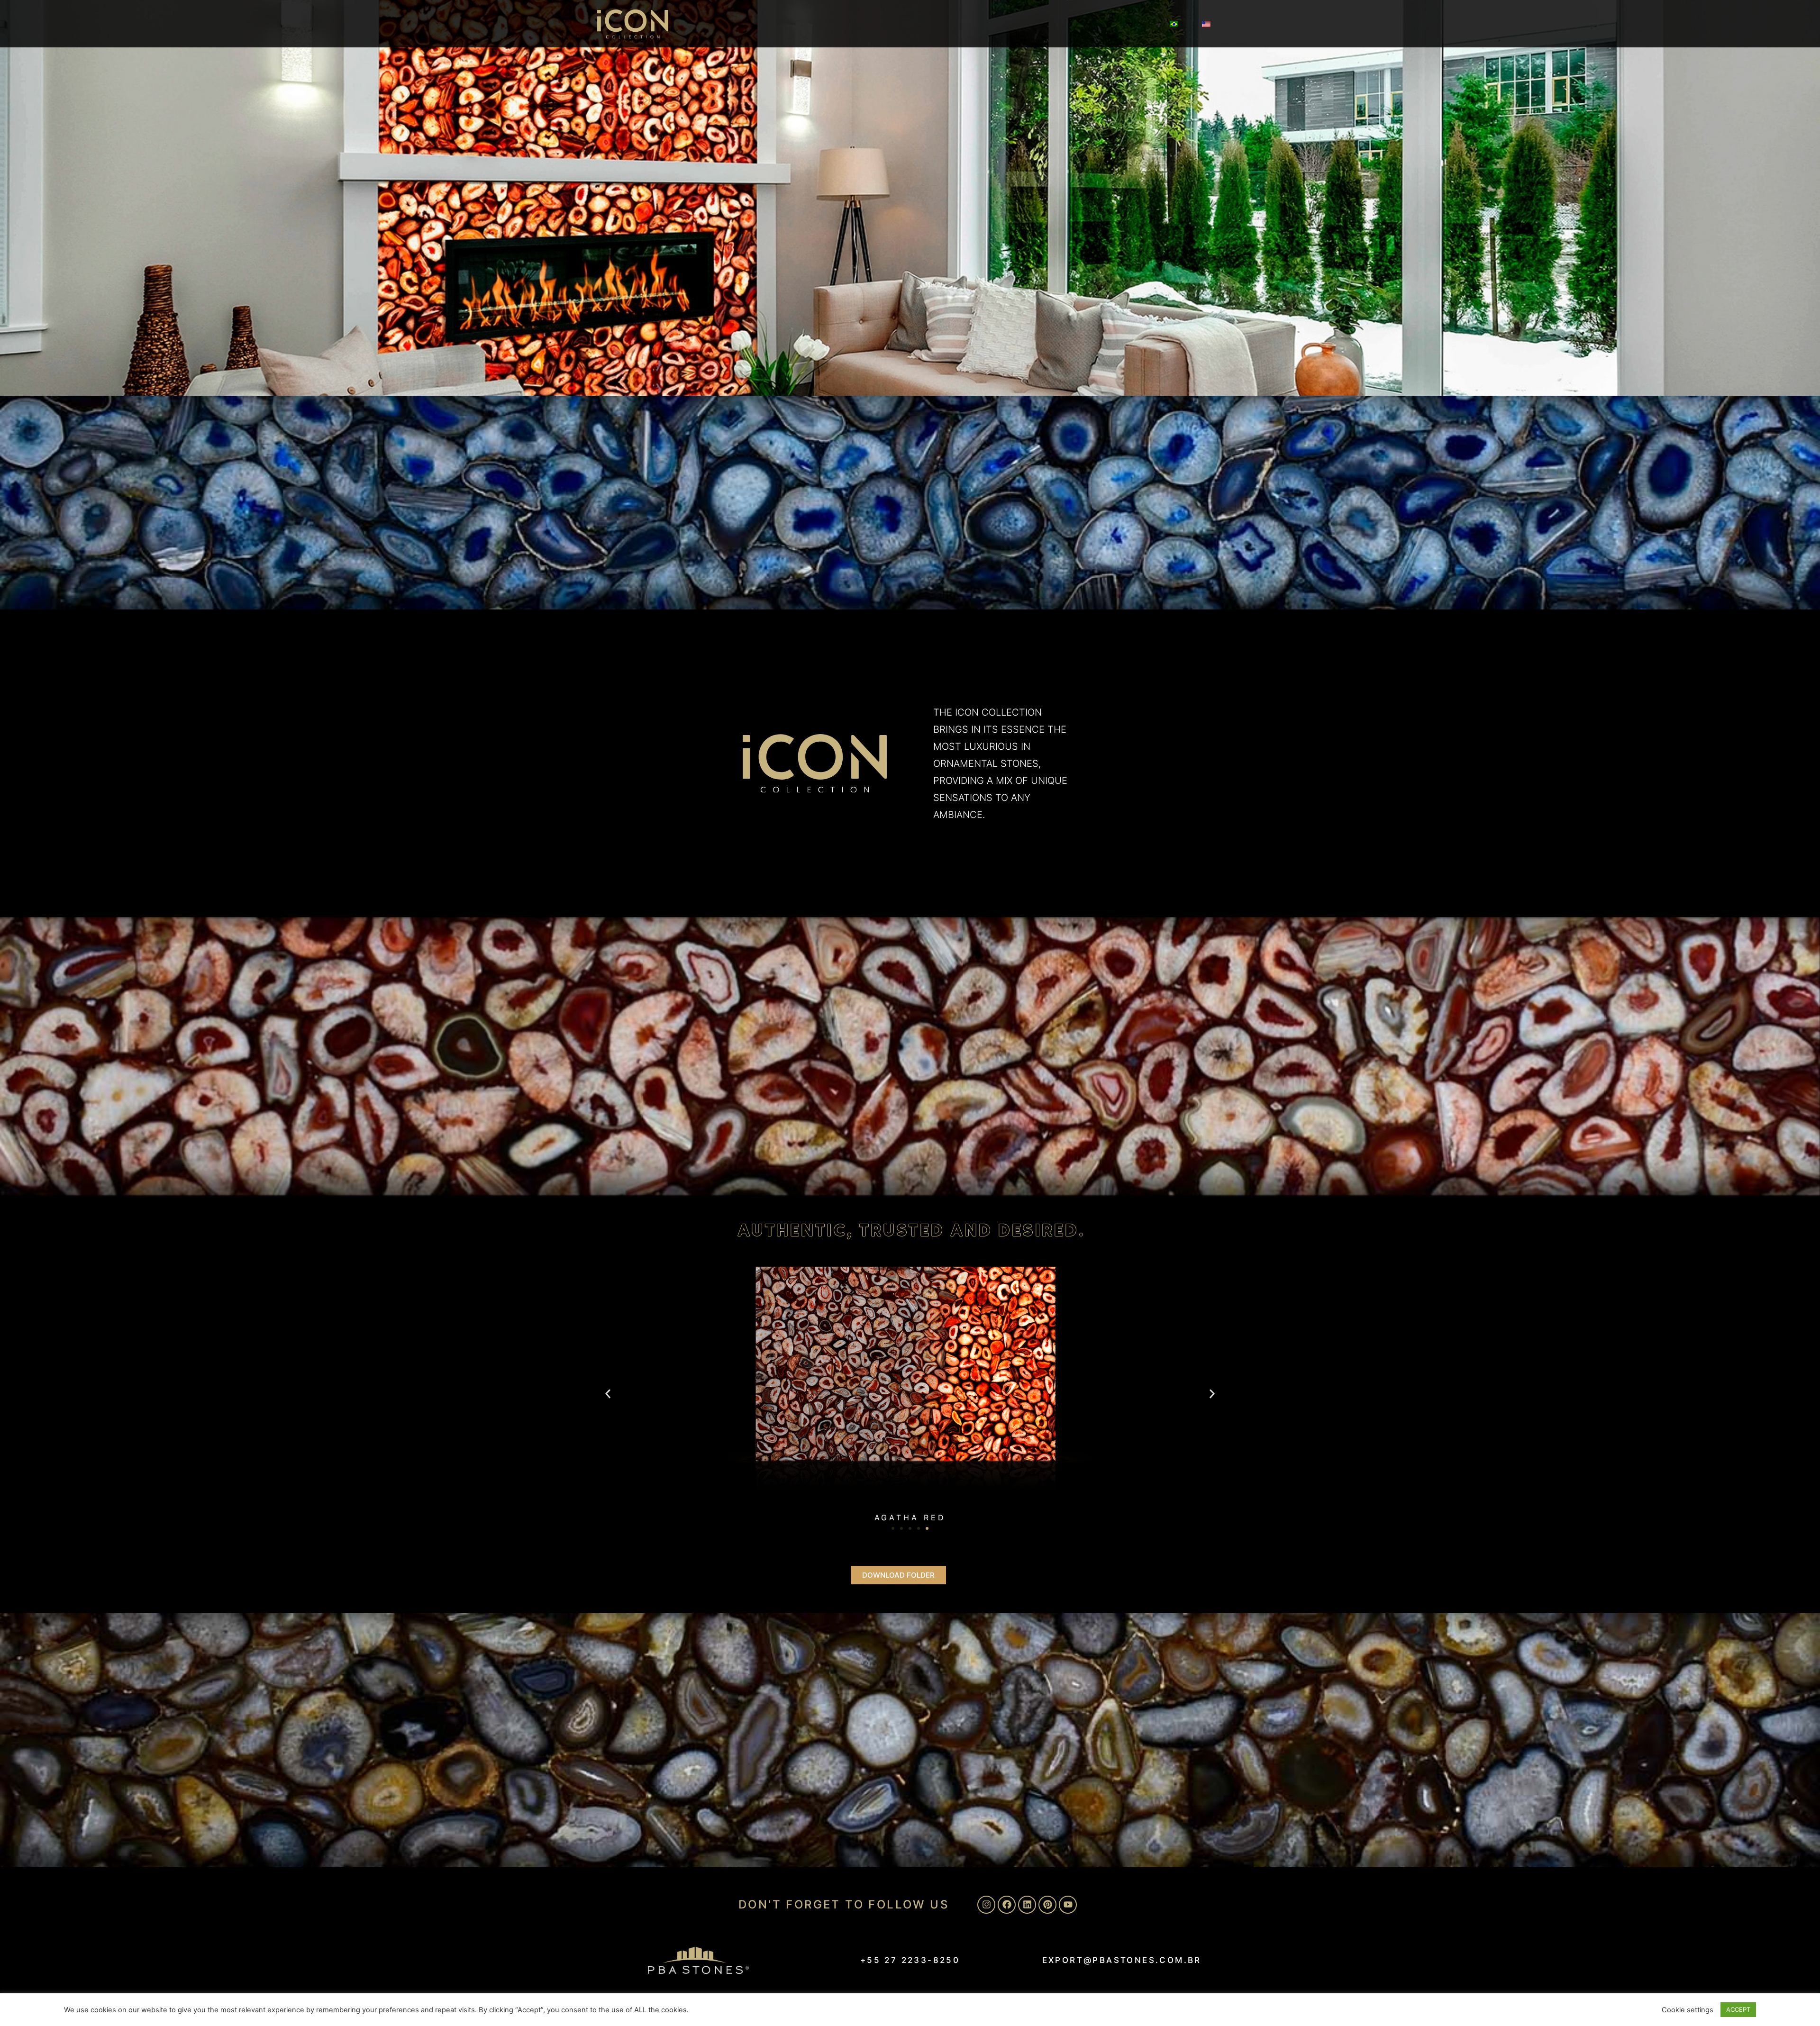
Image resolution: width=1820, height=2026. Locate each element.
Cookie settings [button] (1688, 2010)
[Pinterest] (1047, 1905)
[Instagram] (986, 1905)
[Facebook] (1007, 1905)
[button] (608, 1394)
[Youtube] (1068, 1905)
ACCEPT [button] (1738, 2009)
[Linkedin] (1027, 1905)
